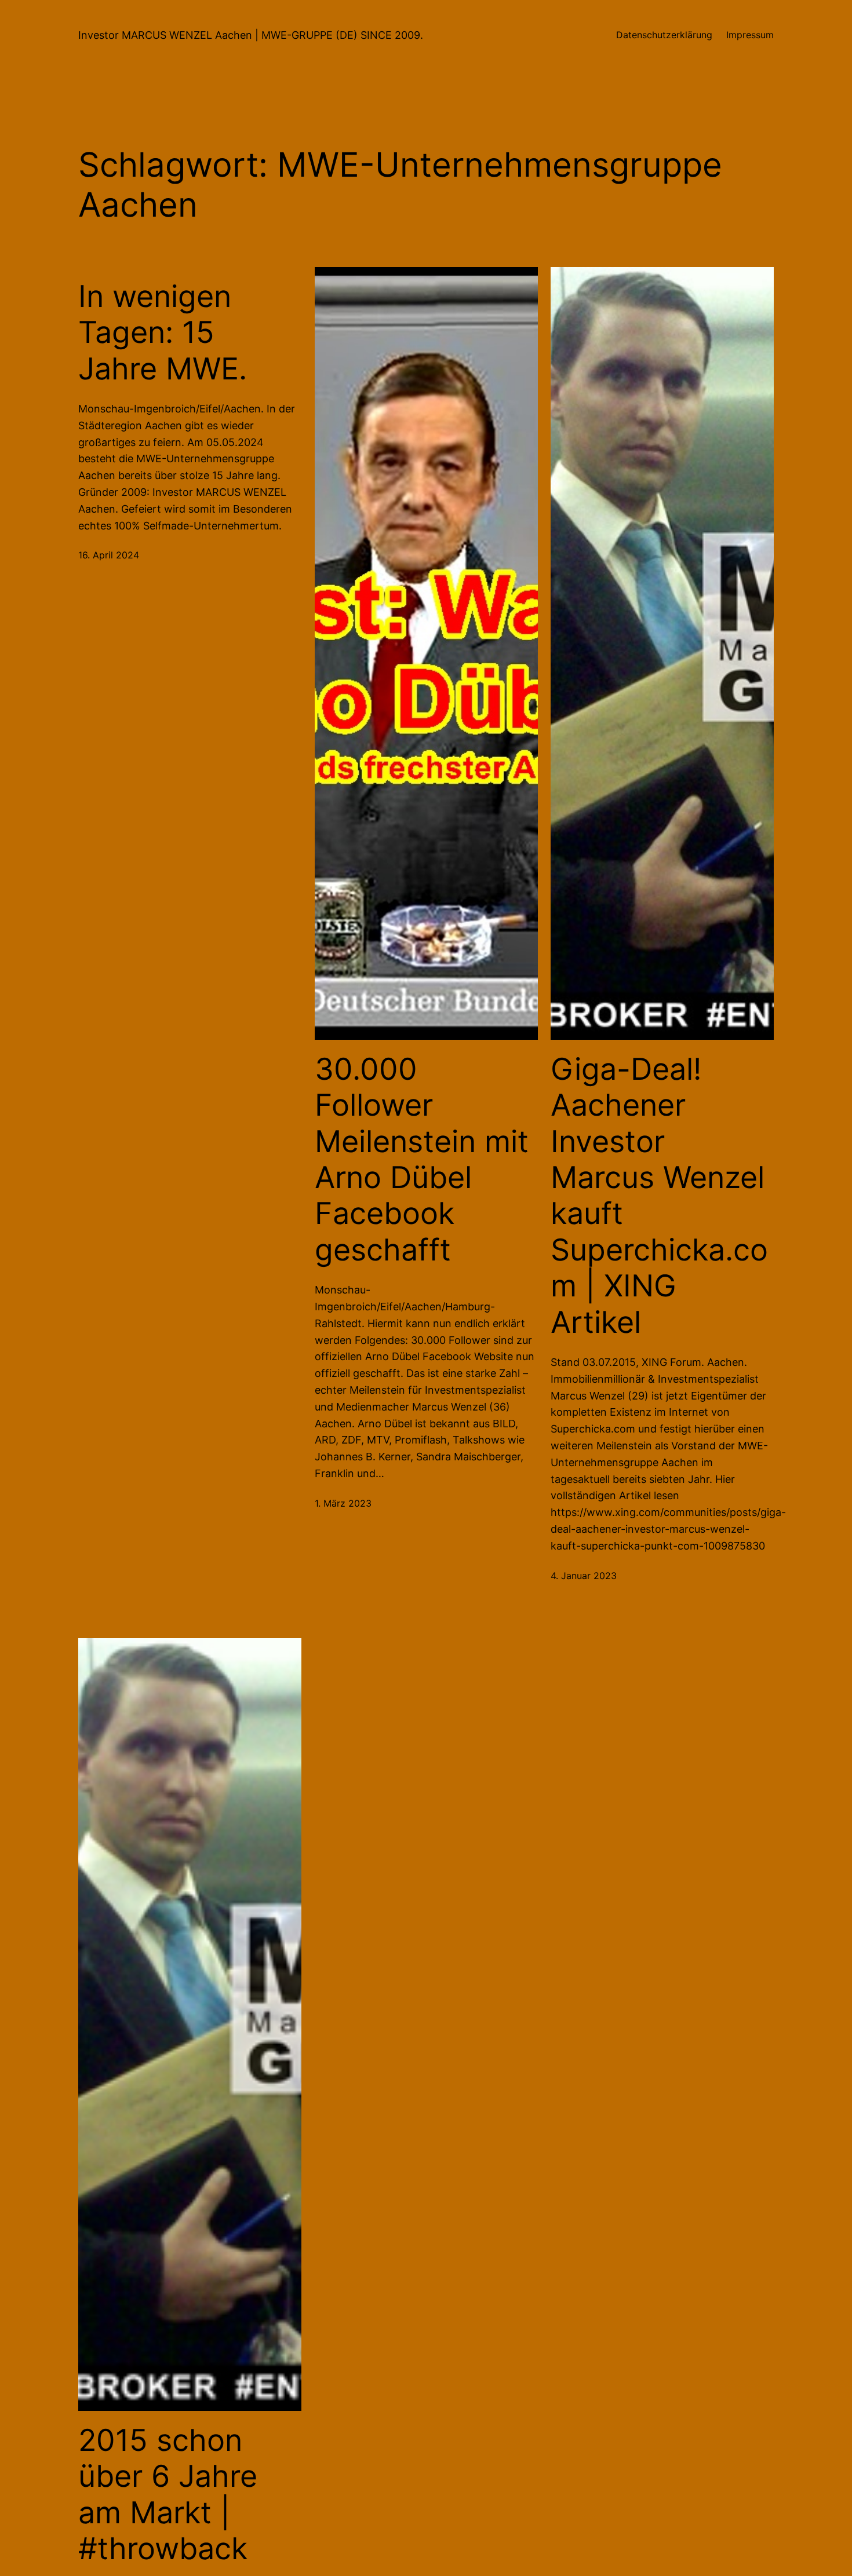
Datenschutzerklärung (664, 35)
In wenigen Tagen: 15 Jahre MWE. (163, 333)
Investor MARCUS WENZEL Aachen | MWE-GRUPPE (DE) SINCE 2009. (251, 35)
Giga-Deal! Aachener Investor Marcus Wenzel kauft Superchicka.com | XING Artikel (659, 1196)
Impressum (750, 35)
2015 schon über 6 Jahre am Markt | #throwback (168, 2495)
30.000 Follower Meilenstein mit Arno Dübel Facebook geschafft (422, 1160)
